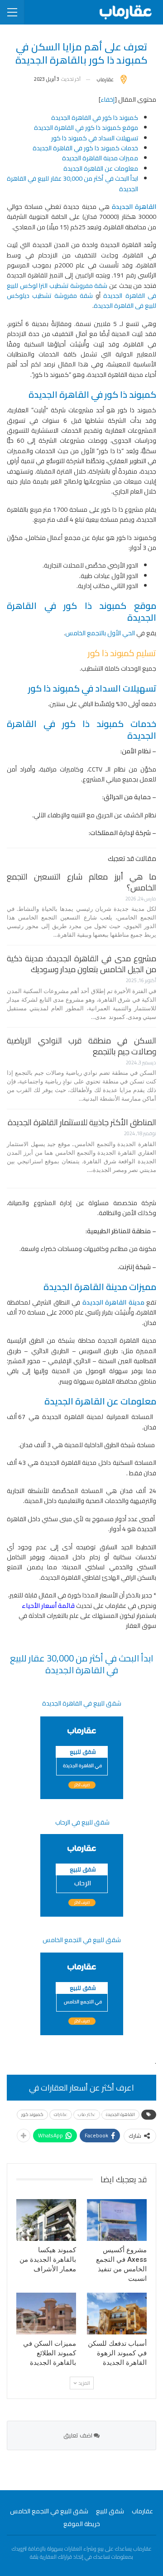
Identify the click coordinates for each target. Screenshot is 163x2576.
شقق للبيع (110, 2511)
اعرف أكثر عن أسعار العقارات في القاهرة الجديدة (81, 2090)
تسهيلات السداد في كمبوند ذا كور (95, 138)
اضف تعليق (79, 2435)
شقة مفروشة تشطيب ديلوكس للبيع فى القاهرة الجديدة (81, 301)
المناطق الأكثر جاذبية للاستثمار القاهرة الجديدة (82, 1122)
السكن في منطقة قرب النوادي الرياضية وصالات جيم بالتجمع (81, 1046)
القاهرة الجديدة (120, 2114)
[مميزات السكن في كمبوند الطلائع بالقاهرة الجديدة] (46, 2314)
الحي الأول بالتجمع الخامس (100, 633)
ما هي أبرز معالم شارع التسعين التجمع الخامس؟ (81, 882)
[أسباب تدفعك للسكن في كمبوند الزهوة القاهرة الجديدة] (117, 2314)
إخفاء (108, 99)
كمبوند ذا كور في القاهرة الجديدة (95, 118)
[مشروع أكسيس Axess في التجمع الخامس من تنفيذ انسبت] (117, 2220)
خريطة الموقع (82, 2524)
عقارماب (142, 2511)
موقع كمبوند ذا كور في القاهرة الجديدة (86, 128)
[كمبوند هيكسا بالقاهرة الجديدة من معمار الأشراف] (46, 2220)
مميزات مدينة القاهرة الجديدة (100, 158)
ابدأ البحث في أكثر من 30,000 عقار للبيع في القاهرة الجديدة (72, 183)
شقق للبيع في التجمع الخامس (49, 2511)
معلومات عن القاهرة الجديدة (101, 168)
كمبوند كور (32, 2114)
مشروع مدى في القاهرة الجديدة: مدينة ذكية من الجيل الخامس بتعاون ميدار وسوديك (81, 964)
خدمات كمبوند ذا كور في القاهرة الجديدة (85, 148)
